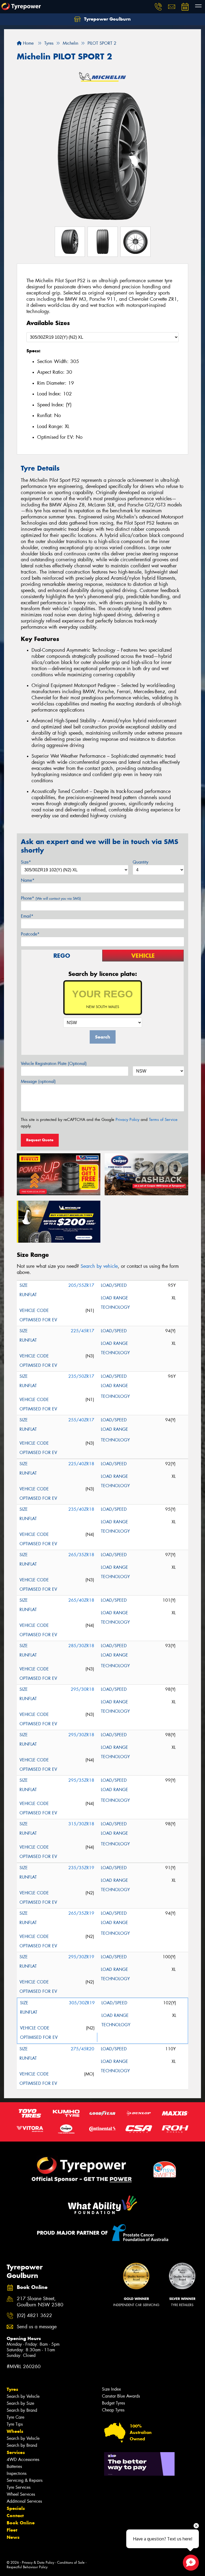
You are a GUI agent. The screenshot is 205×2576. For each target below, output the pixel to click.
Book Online (21, 2523)
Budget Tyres (113, 2403)
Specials (16, 2508)
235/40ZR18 (81, 1509)
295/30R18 (82, 1689)
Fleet (12, 2530)
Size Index (111, 2389)
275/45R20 (82, 2049)
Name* (28, 880)
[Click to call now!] (158, 7)
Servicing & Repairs (25, 2480)
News (13, 2537)
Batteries (14, 2466)
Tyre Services (19, 2487)
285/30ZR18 (81, 1646)
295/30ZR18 (81, 1735)
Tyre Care (15, 2417)
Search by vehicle (99, 1266)
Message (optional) (38, 1081)
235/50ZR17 (81, 1376)
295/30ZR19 (81, 1957)
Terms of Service (163, 1120)
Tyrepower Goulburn (107, 19)
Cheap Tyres (113, 2410)
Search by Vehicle (23, 2396)
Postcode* (30, 934)
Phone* (51, 898)
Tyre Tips (15, 2424)
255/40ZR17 (81, 1420)
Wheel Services (21, 2494)
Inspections (17, 2473)
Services (16, 2452)
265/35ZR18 (81, 1555)
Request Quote (40, 1140)
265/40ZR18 (81, 1600)
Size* (26, 862)
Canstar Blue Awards (121, 2396)
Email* (27, 916)
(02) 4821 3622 (34, 2316)
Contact (15, 2516)
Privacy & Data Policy (38, 2562)
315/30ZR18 (81, 1824)
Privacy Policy (127, 1120)
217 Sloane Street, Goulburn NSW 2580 (40, 2302)
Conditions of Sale (71, 2562)
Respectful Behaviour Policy (27, 2567)
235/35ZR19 (81, 1868)
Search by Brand (22, 2410)
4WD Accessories (23, 2459)
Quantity (141, 862)
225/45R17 (82, 1331)
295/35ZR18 (81, 1780)
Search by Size (20, 2403)
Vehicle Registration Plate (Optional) (54, 1064)
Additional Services (24, 2501)
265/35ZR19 (81, 1913)
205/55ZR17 (81, 1285)
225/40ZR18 (81, 1464)
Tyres (12, 2389)
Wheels (15, 2431)
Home (28, 43)
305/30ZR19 (82, 2003)
